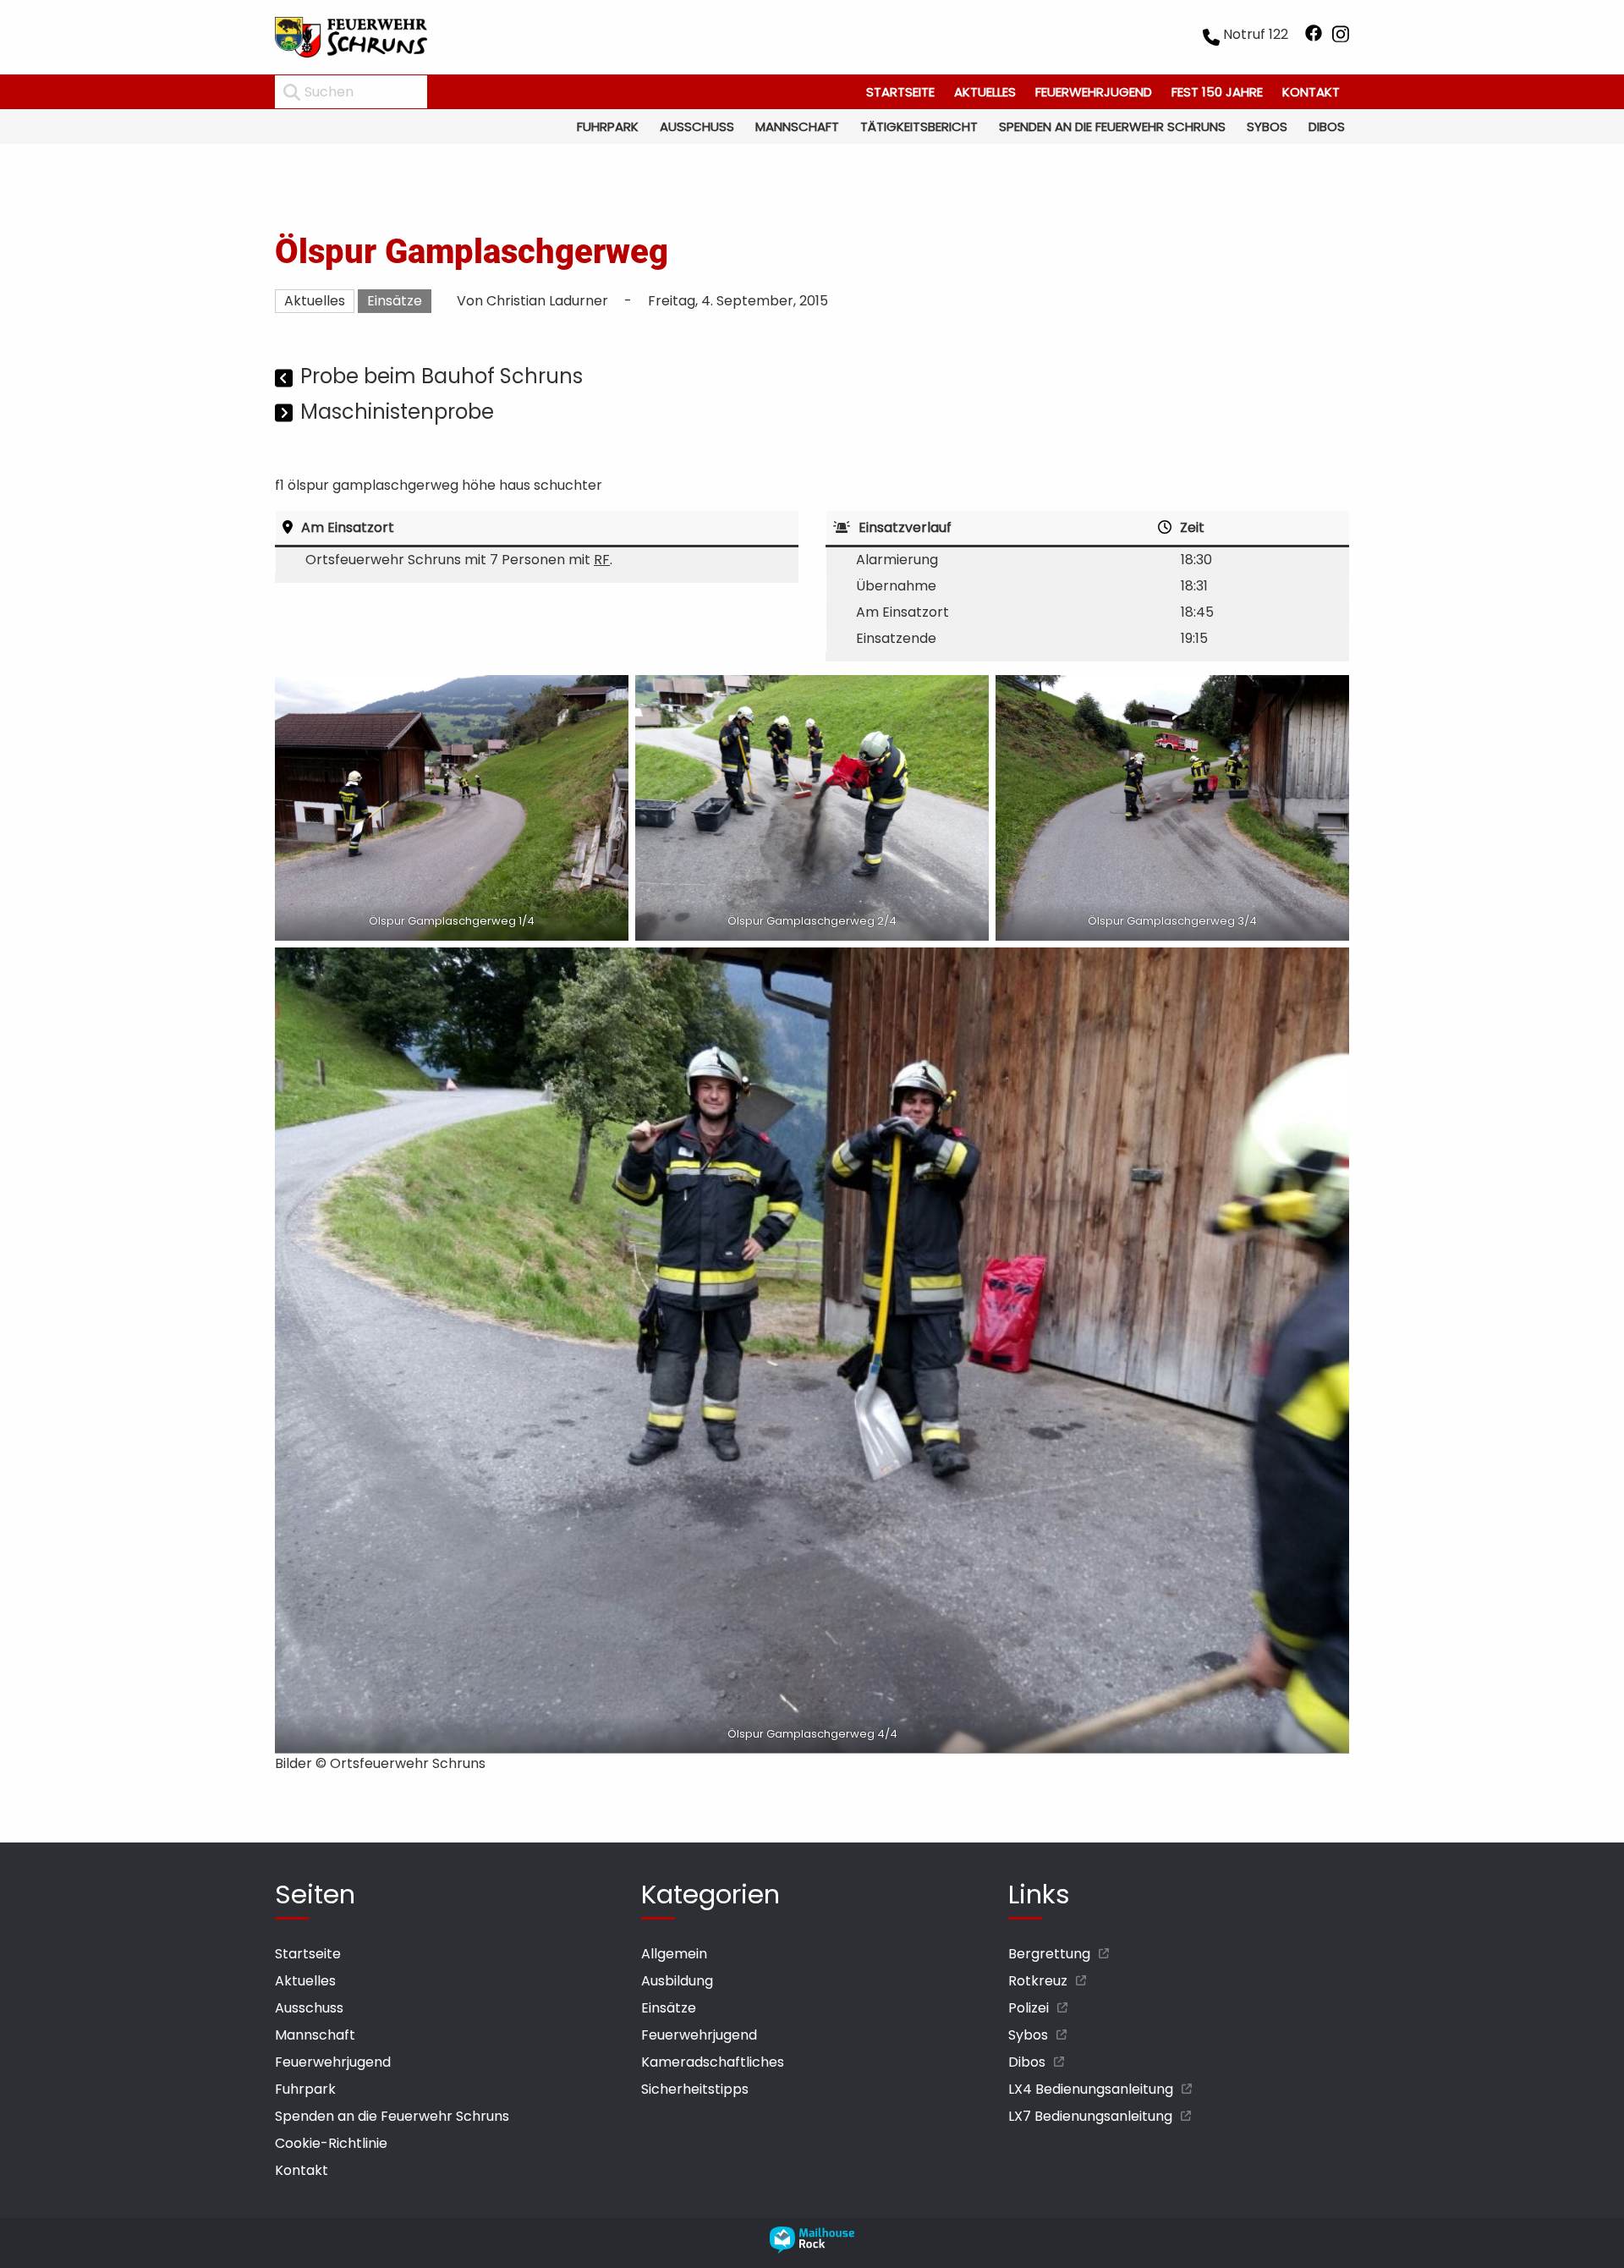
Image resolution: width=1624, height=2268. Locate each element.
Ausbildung (677, 1981)
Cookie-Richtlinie (331, 2143)
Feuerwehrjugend (1094, 92)
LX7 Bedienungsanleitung (1090, 2116)
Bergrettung (1049, 1954)
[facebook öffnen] (1314, 37)
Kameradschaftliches (713, 2062)
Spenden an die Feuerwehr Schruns (1112, 126)
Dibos (1327, 126)
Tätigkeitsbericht (919, 126)
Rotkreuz (1038, 1981)
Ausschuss (697, 126)
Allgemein (674, 1954)
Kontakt (1311, 92)
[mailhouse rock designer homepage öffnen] (812, 2249)
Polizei (1029, 2008)
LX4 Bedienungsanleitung (1091, 2089)
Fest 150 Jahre (1217, 92)
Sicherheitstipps (695, 2089)
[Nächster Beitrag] (285, 414)
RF (602, 560)
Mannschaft (797, 126)
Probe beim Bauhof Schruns (442, 376)
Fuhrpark (608, 126)
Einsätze (395, 301)
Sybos (1267, 126)
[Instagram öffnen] (1341, 37)
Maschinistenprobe (397, 412)
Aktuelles (985, 92)
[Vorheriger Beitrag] (285, 379)
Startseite (900, 92)
